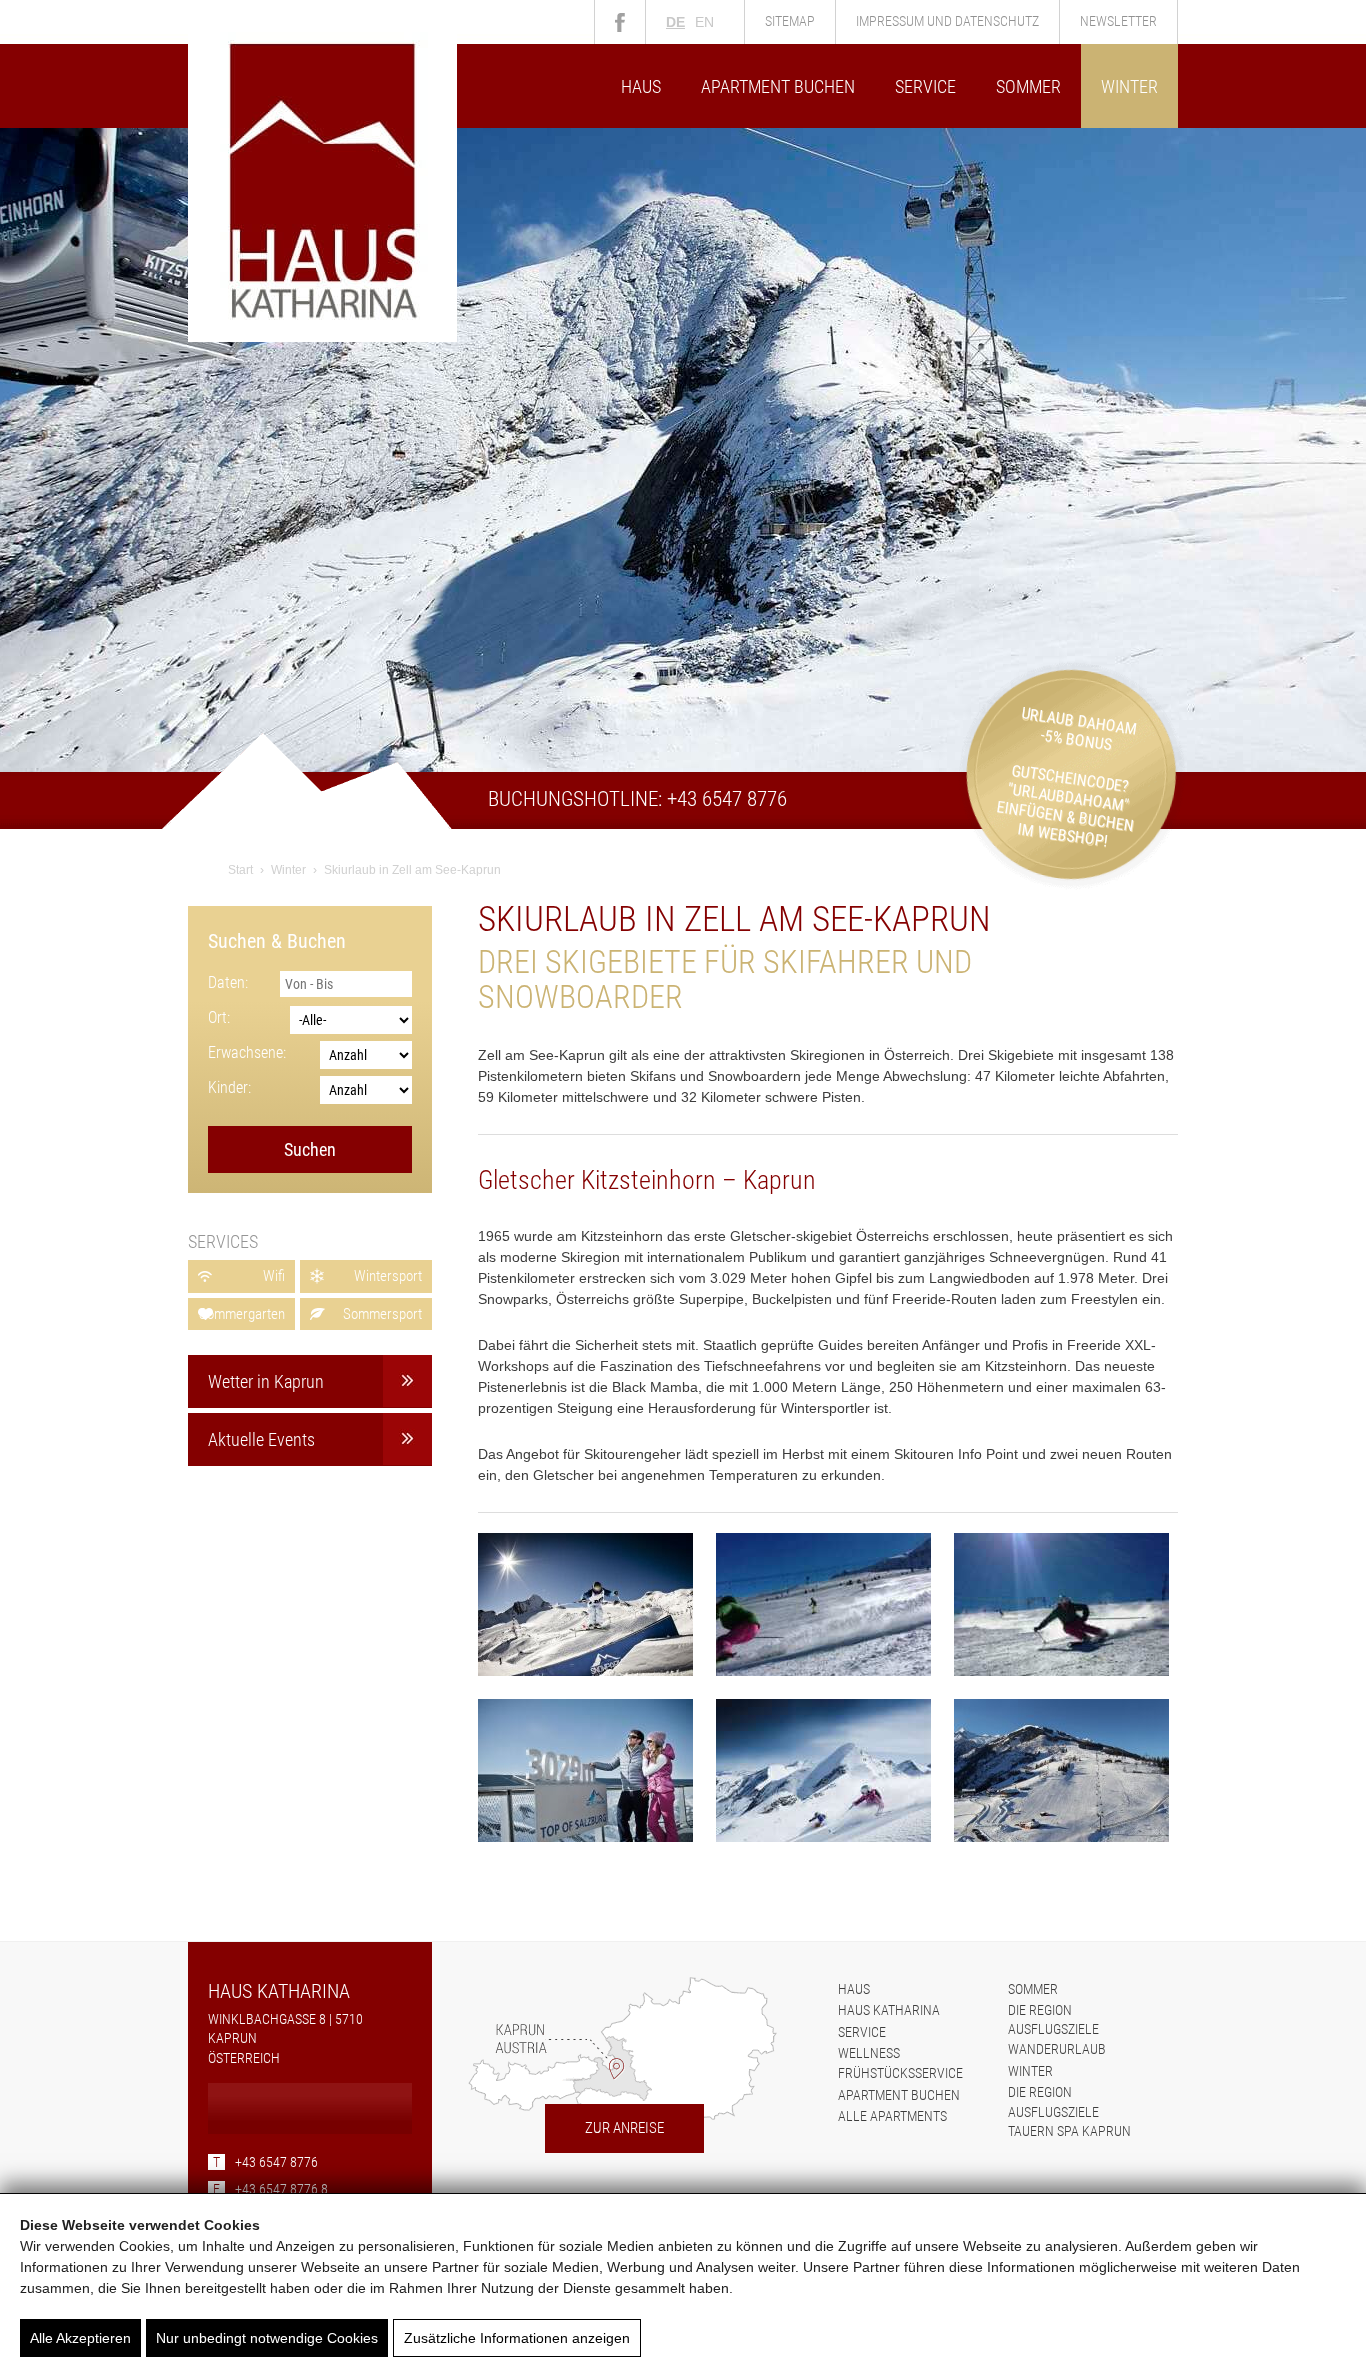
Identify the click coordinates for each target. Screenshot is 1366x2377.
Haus (641, 86)
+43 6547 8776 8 (270, 2189)
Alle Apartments (892, 2116)
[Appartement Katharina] (322, 337)
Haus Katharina (889, 2010)
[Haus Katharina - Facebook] (620, 22)
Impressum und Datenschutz (947, 21)
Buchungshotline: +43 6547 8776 (637, 799)
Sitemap (790, 21)
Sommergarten (242, 1314)
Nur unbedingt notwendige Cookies (267, 2338)
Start (240, 870)
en (704, 22)
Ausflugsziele (1053, 2029)
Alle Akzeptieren (80, 2338)
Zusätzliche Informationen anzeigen (517, 2338)
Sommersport (382, 1314)
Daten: (228, 982)
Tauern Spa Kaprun (1069, 2131)
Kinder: (229, 1087)
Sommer (1028, 86)
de (675, 22)
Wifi (274, 1276)
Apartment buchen (778, 86)
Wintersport (388, 1276)
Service (925, 86)
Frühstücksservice (900, 2073)
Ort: (219, 1017)
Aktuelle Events (261, 1439)
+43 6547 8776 (265, 2162)
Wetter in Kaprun (266, 1381)
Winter (1129, 86)
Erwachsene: (247, 1052)
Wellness (869, 2053)
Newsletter (1118, 21)
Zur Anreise (624, 2128)
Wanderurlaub (1057, 2049)
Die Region (1040, 2010)
